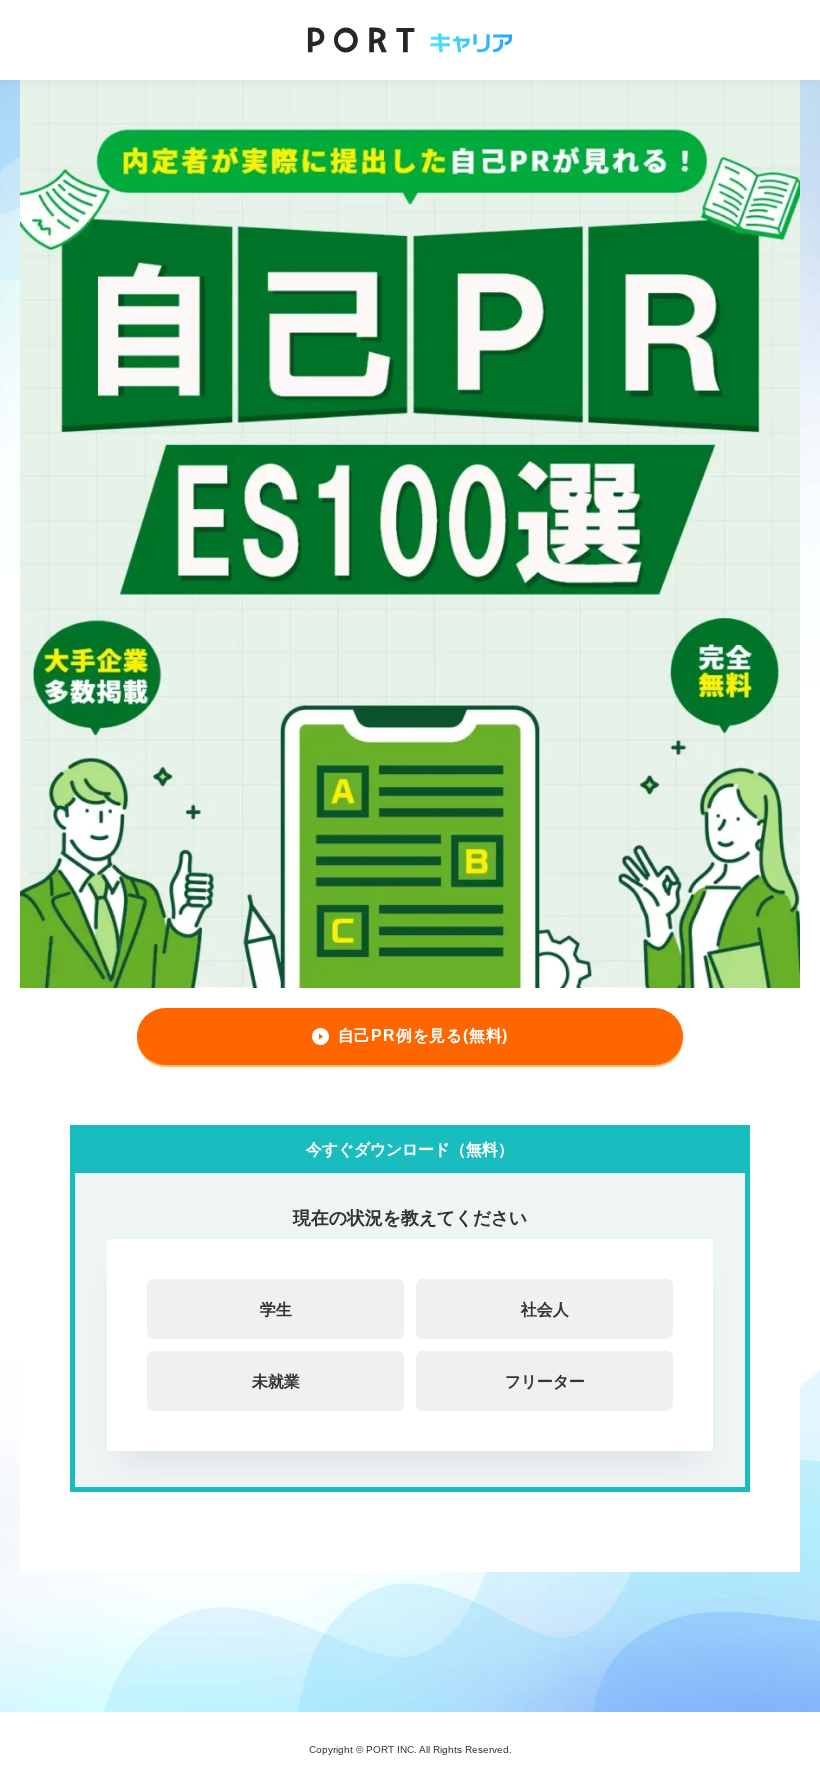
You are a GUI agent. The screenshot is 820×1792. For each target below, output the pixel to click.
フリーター (545, 1381)
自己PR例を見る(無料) (423, 1035)
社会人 (545, 1309)
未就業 (276, 1381)
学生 (276, 1309)
